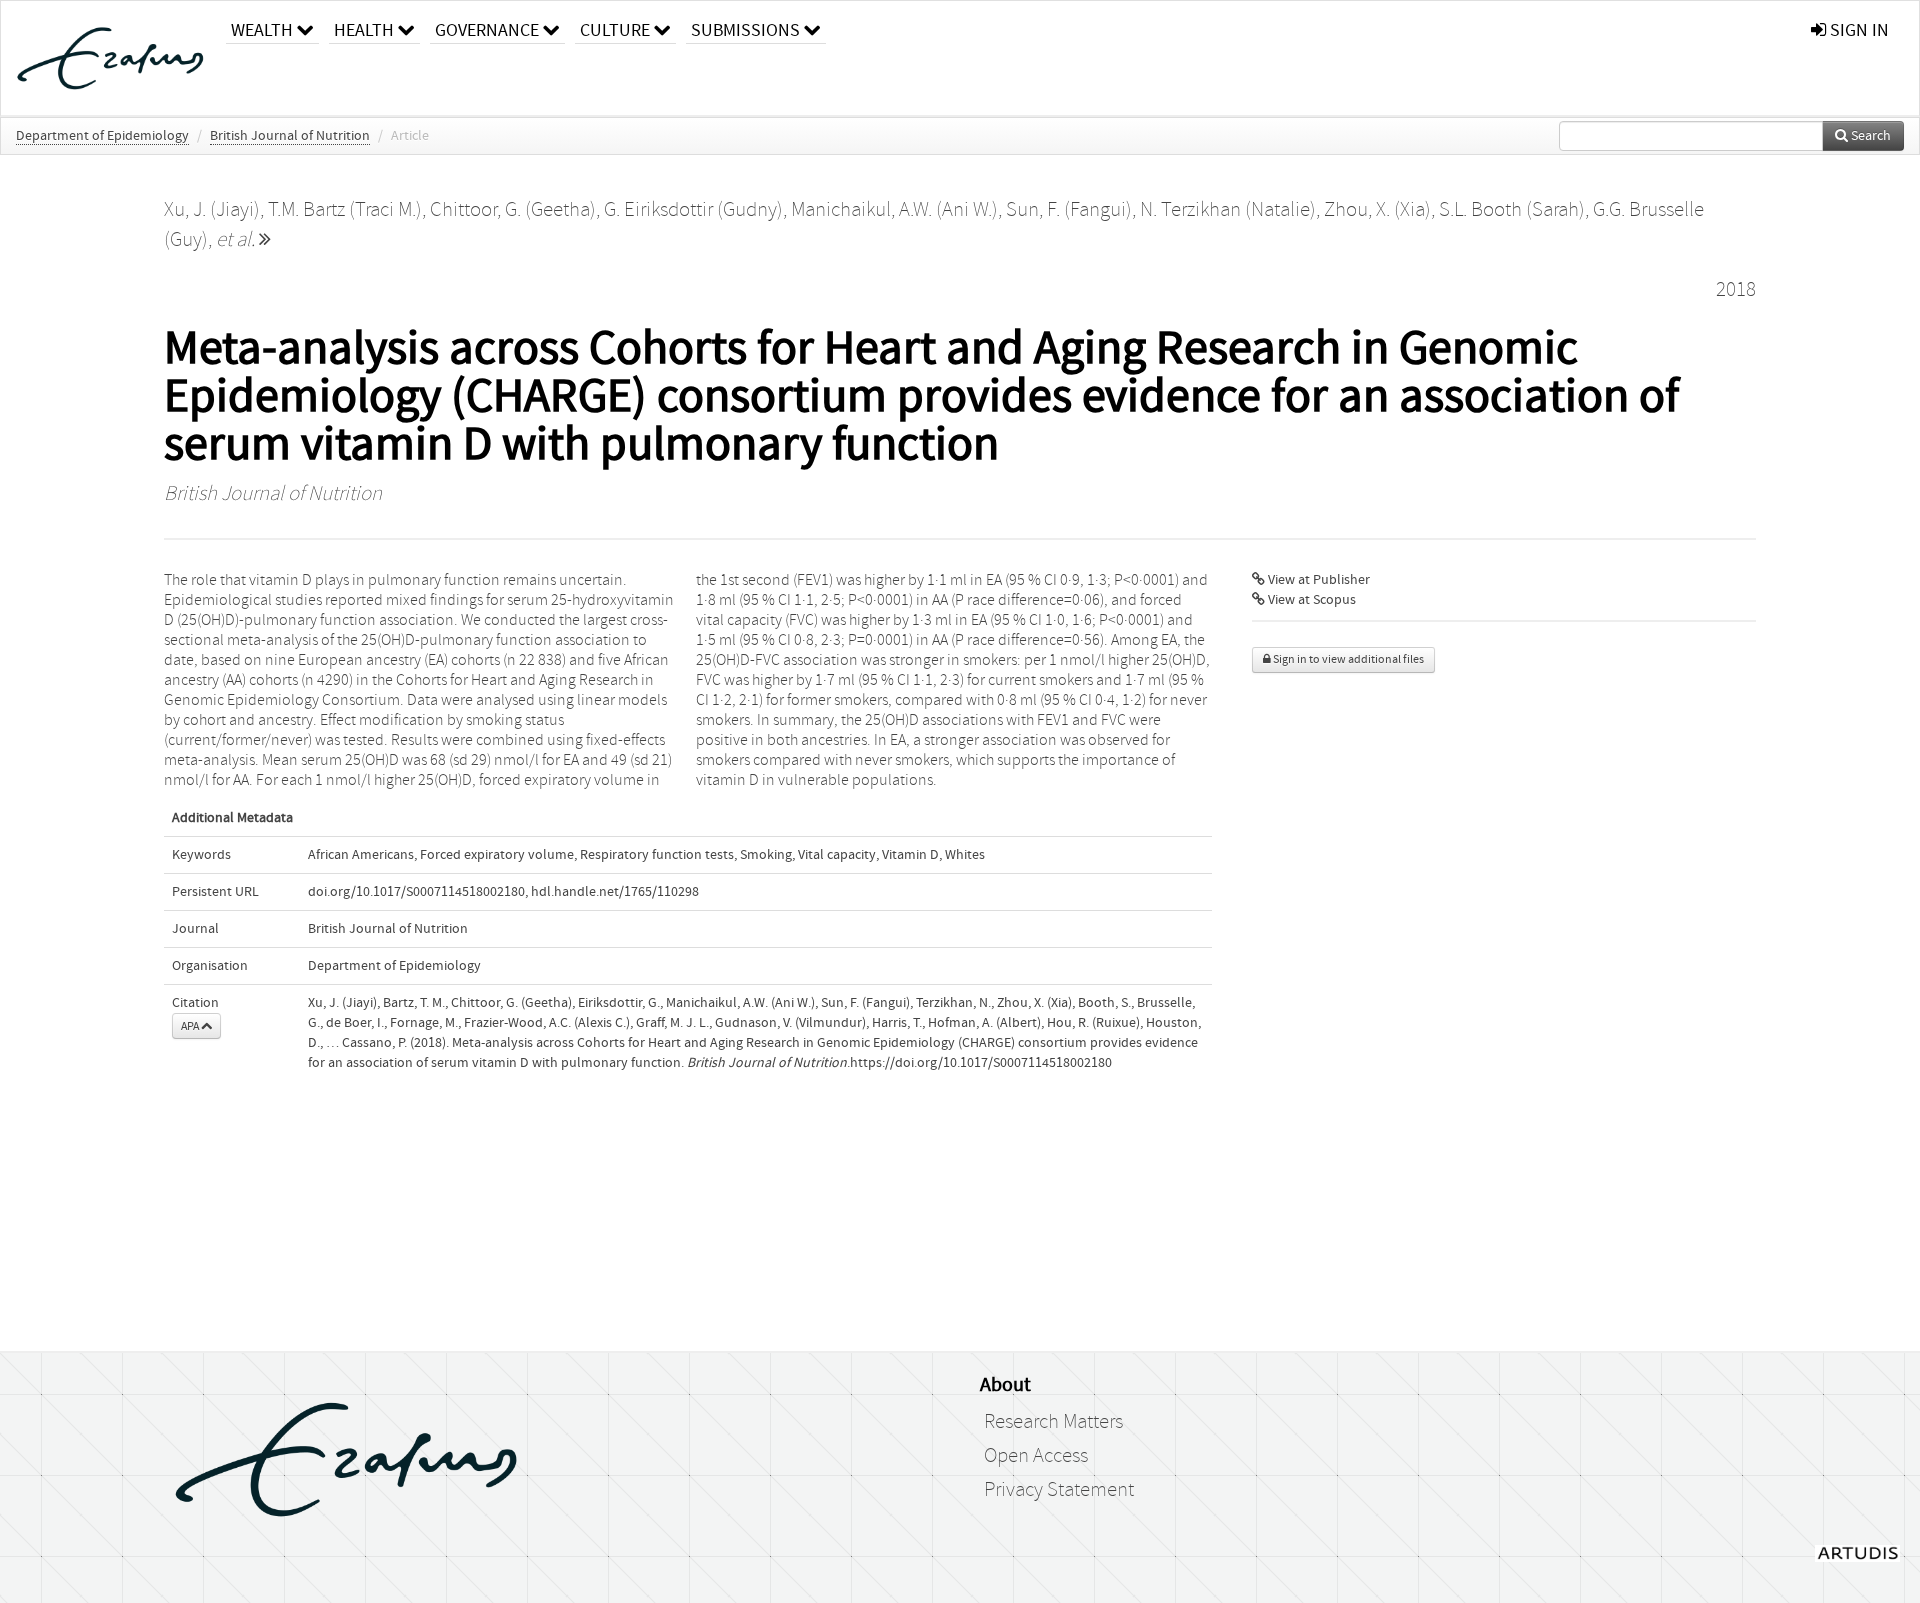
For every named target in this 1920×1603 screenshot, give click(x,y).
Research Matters (1053, 1422)
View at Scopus (1310, 600)
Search (1869, 136)
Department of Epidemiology (102, 136)
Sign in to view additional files (1347, 659)
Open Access (1036, 1456)
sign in (1857, 30)
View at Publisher (1317, 580)
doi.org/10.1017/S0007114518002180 (416, 892)
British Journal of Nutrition (290, 136)
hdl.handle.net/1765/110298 (615, 892)
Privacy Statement (1059, 1490)
